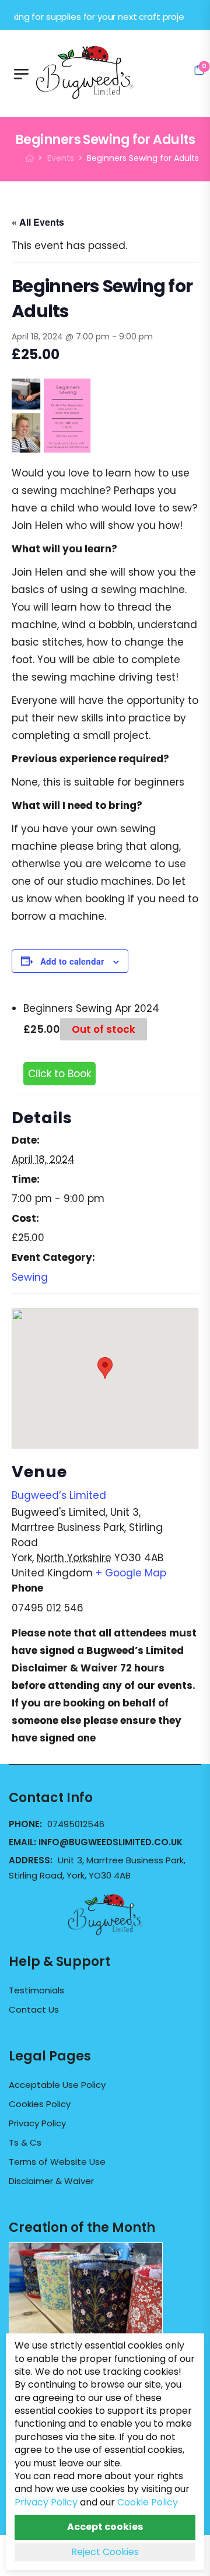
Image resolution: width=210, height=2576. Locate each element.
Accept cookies (105, 2527)
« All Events (38, 222)
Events (61, 158)
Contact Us (34, 2010)
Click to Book (60, 1074)
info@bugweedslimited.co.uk (111, 1842)
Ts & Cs (25, 2143)
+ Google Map (131, 1573)
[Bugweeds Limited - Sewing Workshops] (99, 71)
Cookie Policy (148, 2502)
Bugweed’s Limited (59, 1495)
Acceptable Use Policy (57, 2085)
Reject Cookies (105, 2552)
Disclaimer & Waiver (51, 2181)
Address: (32, 1860)
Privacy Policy (37, 2123)
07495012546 (76, 1824)
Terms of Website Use (57, 2162)
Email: (96, 1842)
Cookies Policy (40, 2104)
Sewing (30, 1277)
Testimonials (36, 1990)
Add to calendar (72, 961)
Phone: (27, 1824)
